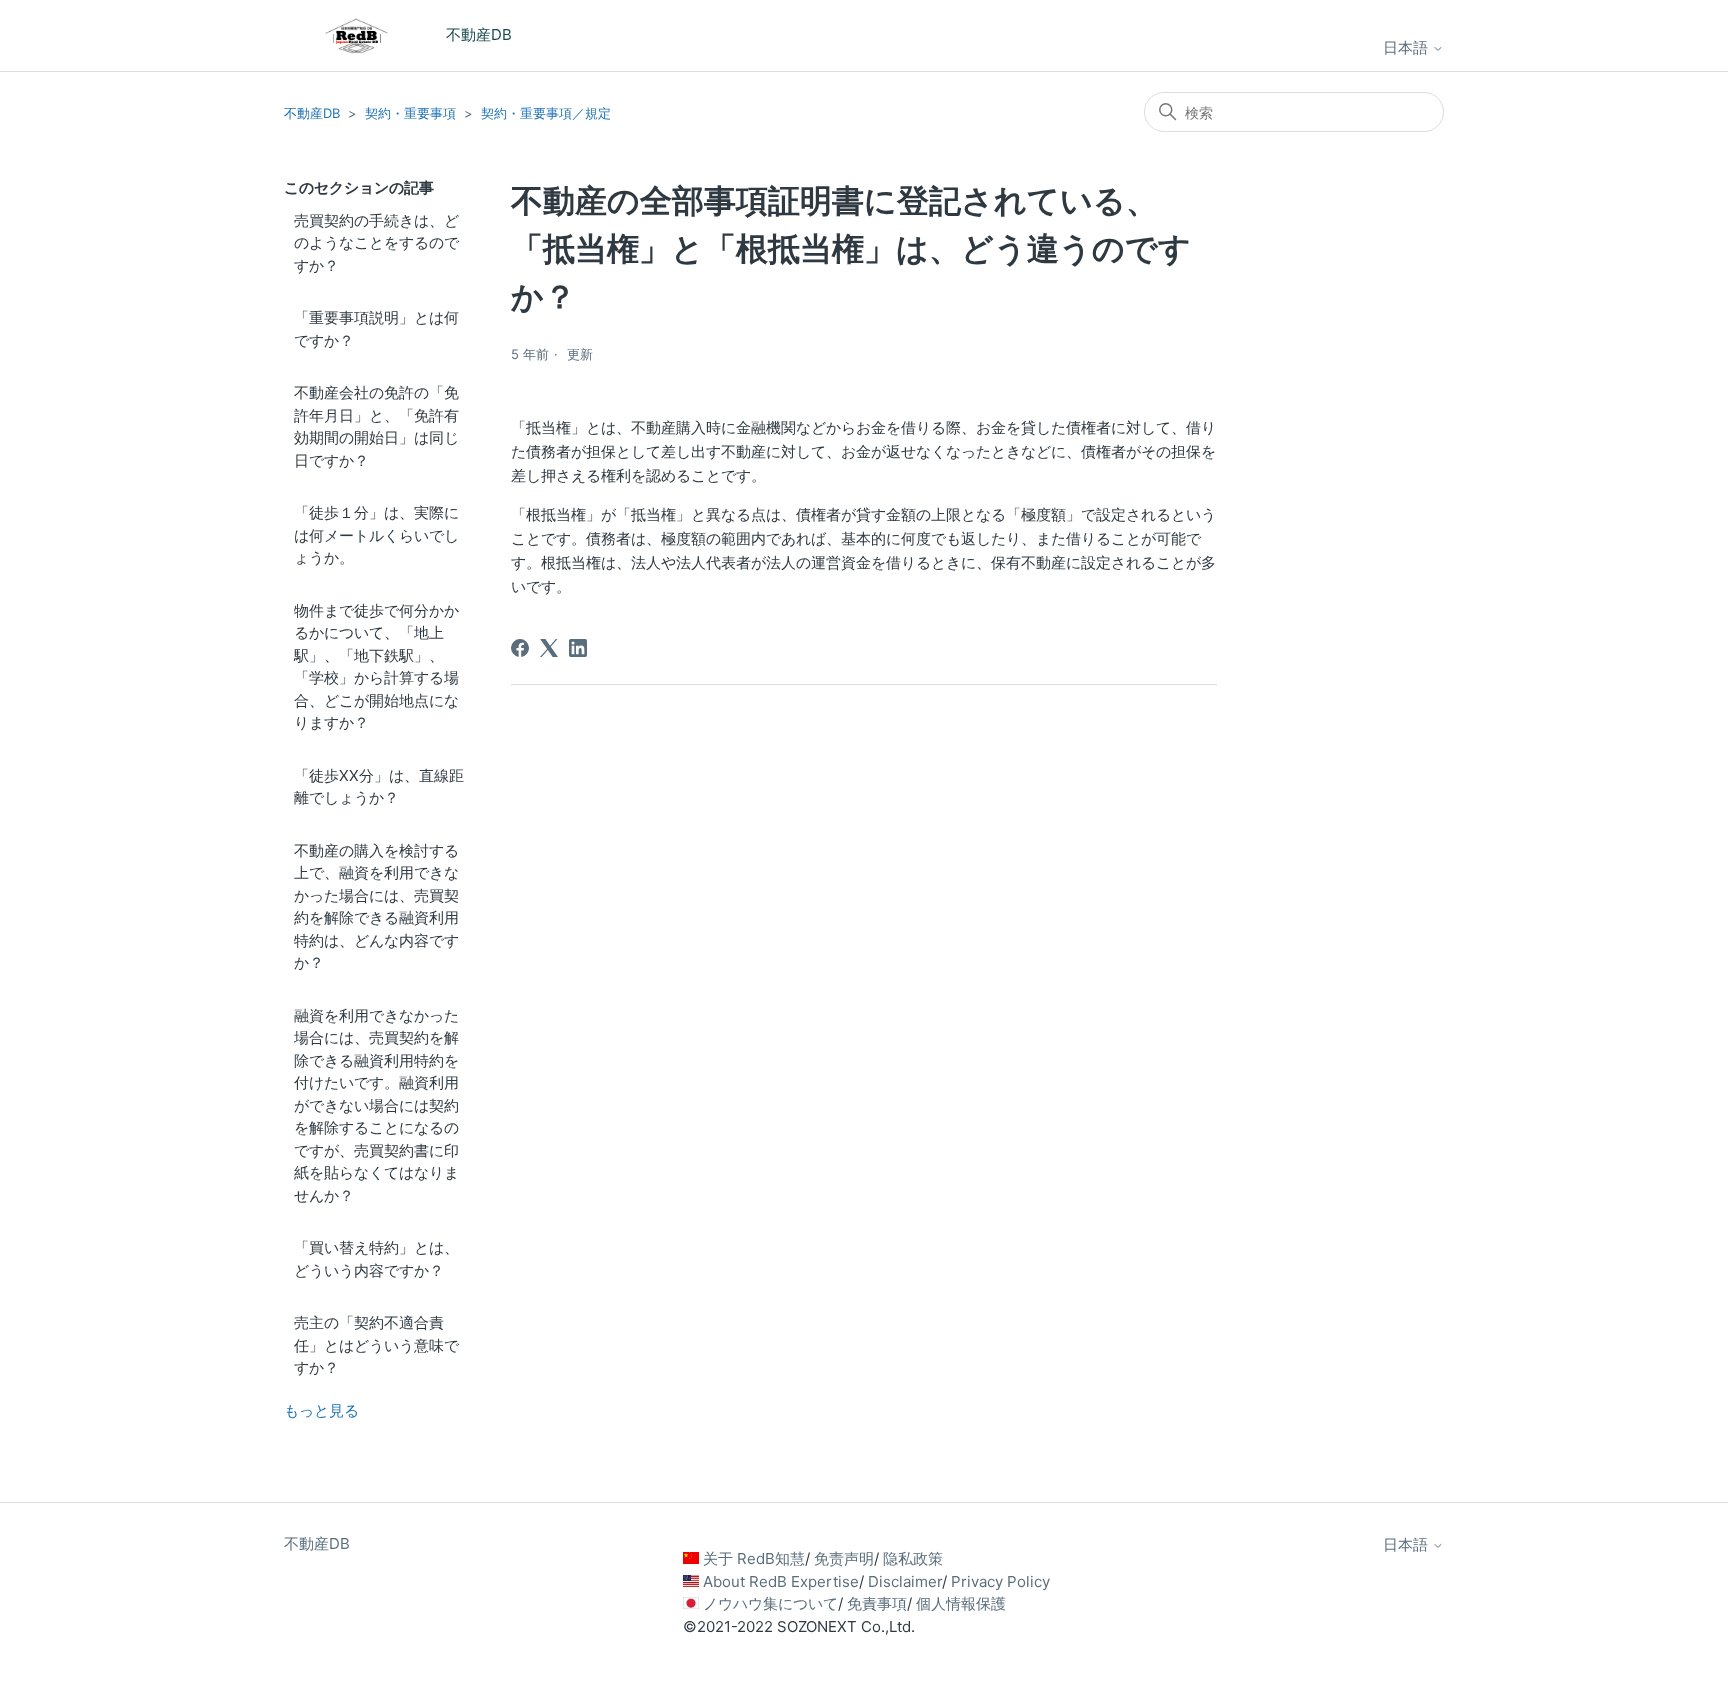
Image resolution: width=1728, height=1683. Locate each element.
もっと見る (321, 1410)
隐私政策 (913, 1558)
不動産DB (312, 113)
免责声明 (844, 1558)
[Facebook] (520, 648)
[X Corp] (549, 648)
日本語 (1407, 47)
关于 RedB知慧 (754, 1558)
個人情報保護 (961, 1603)
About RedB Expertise (781, 1581)
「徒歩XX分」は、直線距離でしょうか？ (379, 787)
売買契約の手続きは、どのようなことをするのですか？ (376, 243)
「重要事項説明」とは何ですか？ (376, 329)
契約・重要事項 (410, 113)
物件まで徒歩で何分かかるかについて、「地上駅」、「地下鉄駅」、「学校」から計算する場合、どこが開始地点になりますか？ (376, 667)
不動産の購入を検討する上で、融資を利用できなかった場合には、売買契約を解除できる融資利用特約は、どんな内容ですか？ (376, 907)
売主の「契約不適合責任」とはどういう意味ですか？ (376, 1345)
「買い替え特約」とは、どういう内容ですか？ (376, 1259)
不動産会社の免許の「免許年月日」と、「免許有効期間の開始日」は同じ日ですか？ (376, 426)
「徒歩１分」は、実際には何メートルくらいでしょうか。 (376, 535)
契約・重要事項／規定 (546, 113)
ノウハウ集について (770, 1603)
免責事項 (877, 1603)
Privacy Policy (1000, 1581)
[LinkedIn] (578, 648)
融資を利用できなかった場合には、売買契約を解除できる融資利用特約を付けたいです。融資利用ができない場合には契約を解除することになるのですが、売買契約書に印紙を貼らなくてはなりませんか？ (376, 1105)
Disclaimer (905, 1581)
